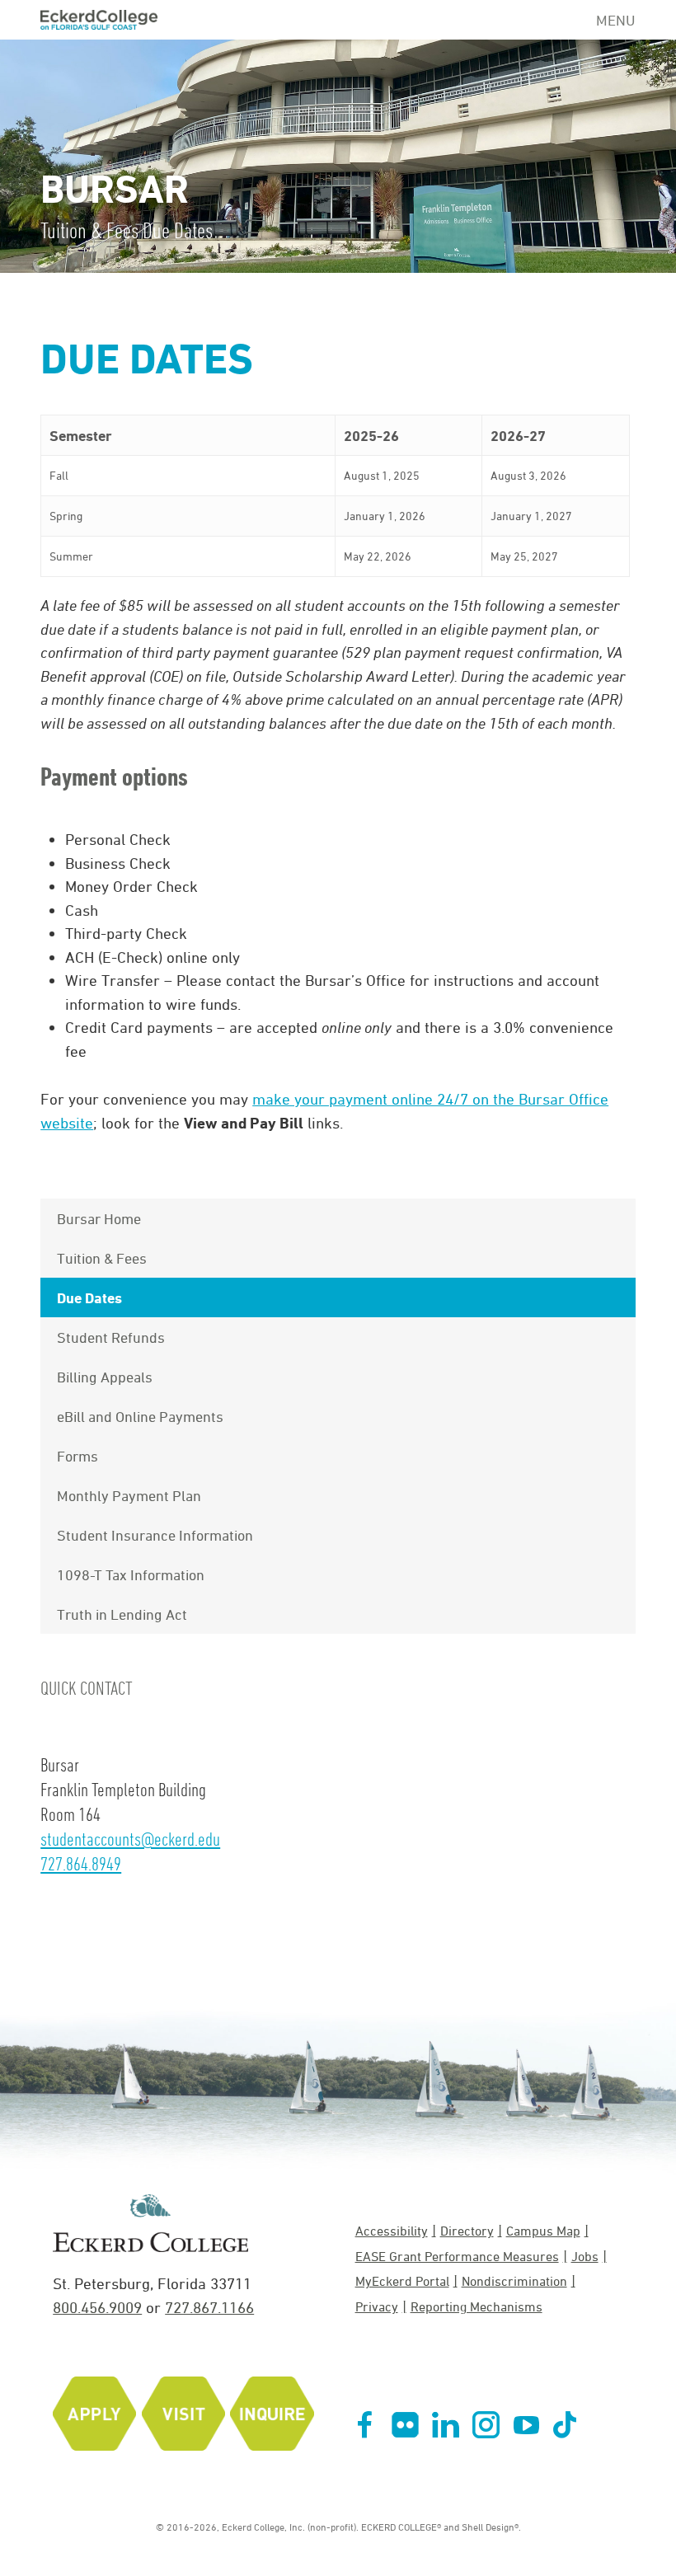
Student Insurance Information (155, 1535)
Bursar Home (99, 1218)
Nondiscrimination (514, 2281)
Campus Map (543, 2231)
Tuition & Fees (102, 1258)
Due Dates (89, 1297)
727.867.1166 (209, 2307)
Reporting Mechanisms (476, 2306)
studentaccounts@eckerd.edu (130, 1839)
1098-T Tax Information (131, 1574)
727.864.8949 (81, 1863)
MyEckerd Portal (402, 2281)
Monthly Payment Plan (129, 1495)
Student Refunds (111, 1337)
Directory (467, 2231)
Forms (77, 1456)
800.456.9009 (97, 2307)
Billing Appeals (105, 1377)
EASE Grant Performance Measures (457, 2256)
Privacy (377, 2306)
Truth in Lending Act (122, 1614)
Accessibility (392, 2231)
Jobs (585, 2256)
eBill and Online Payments (140, 1416)
